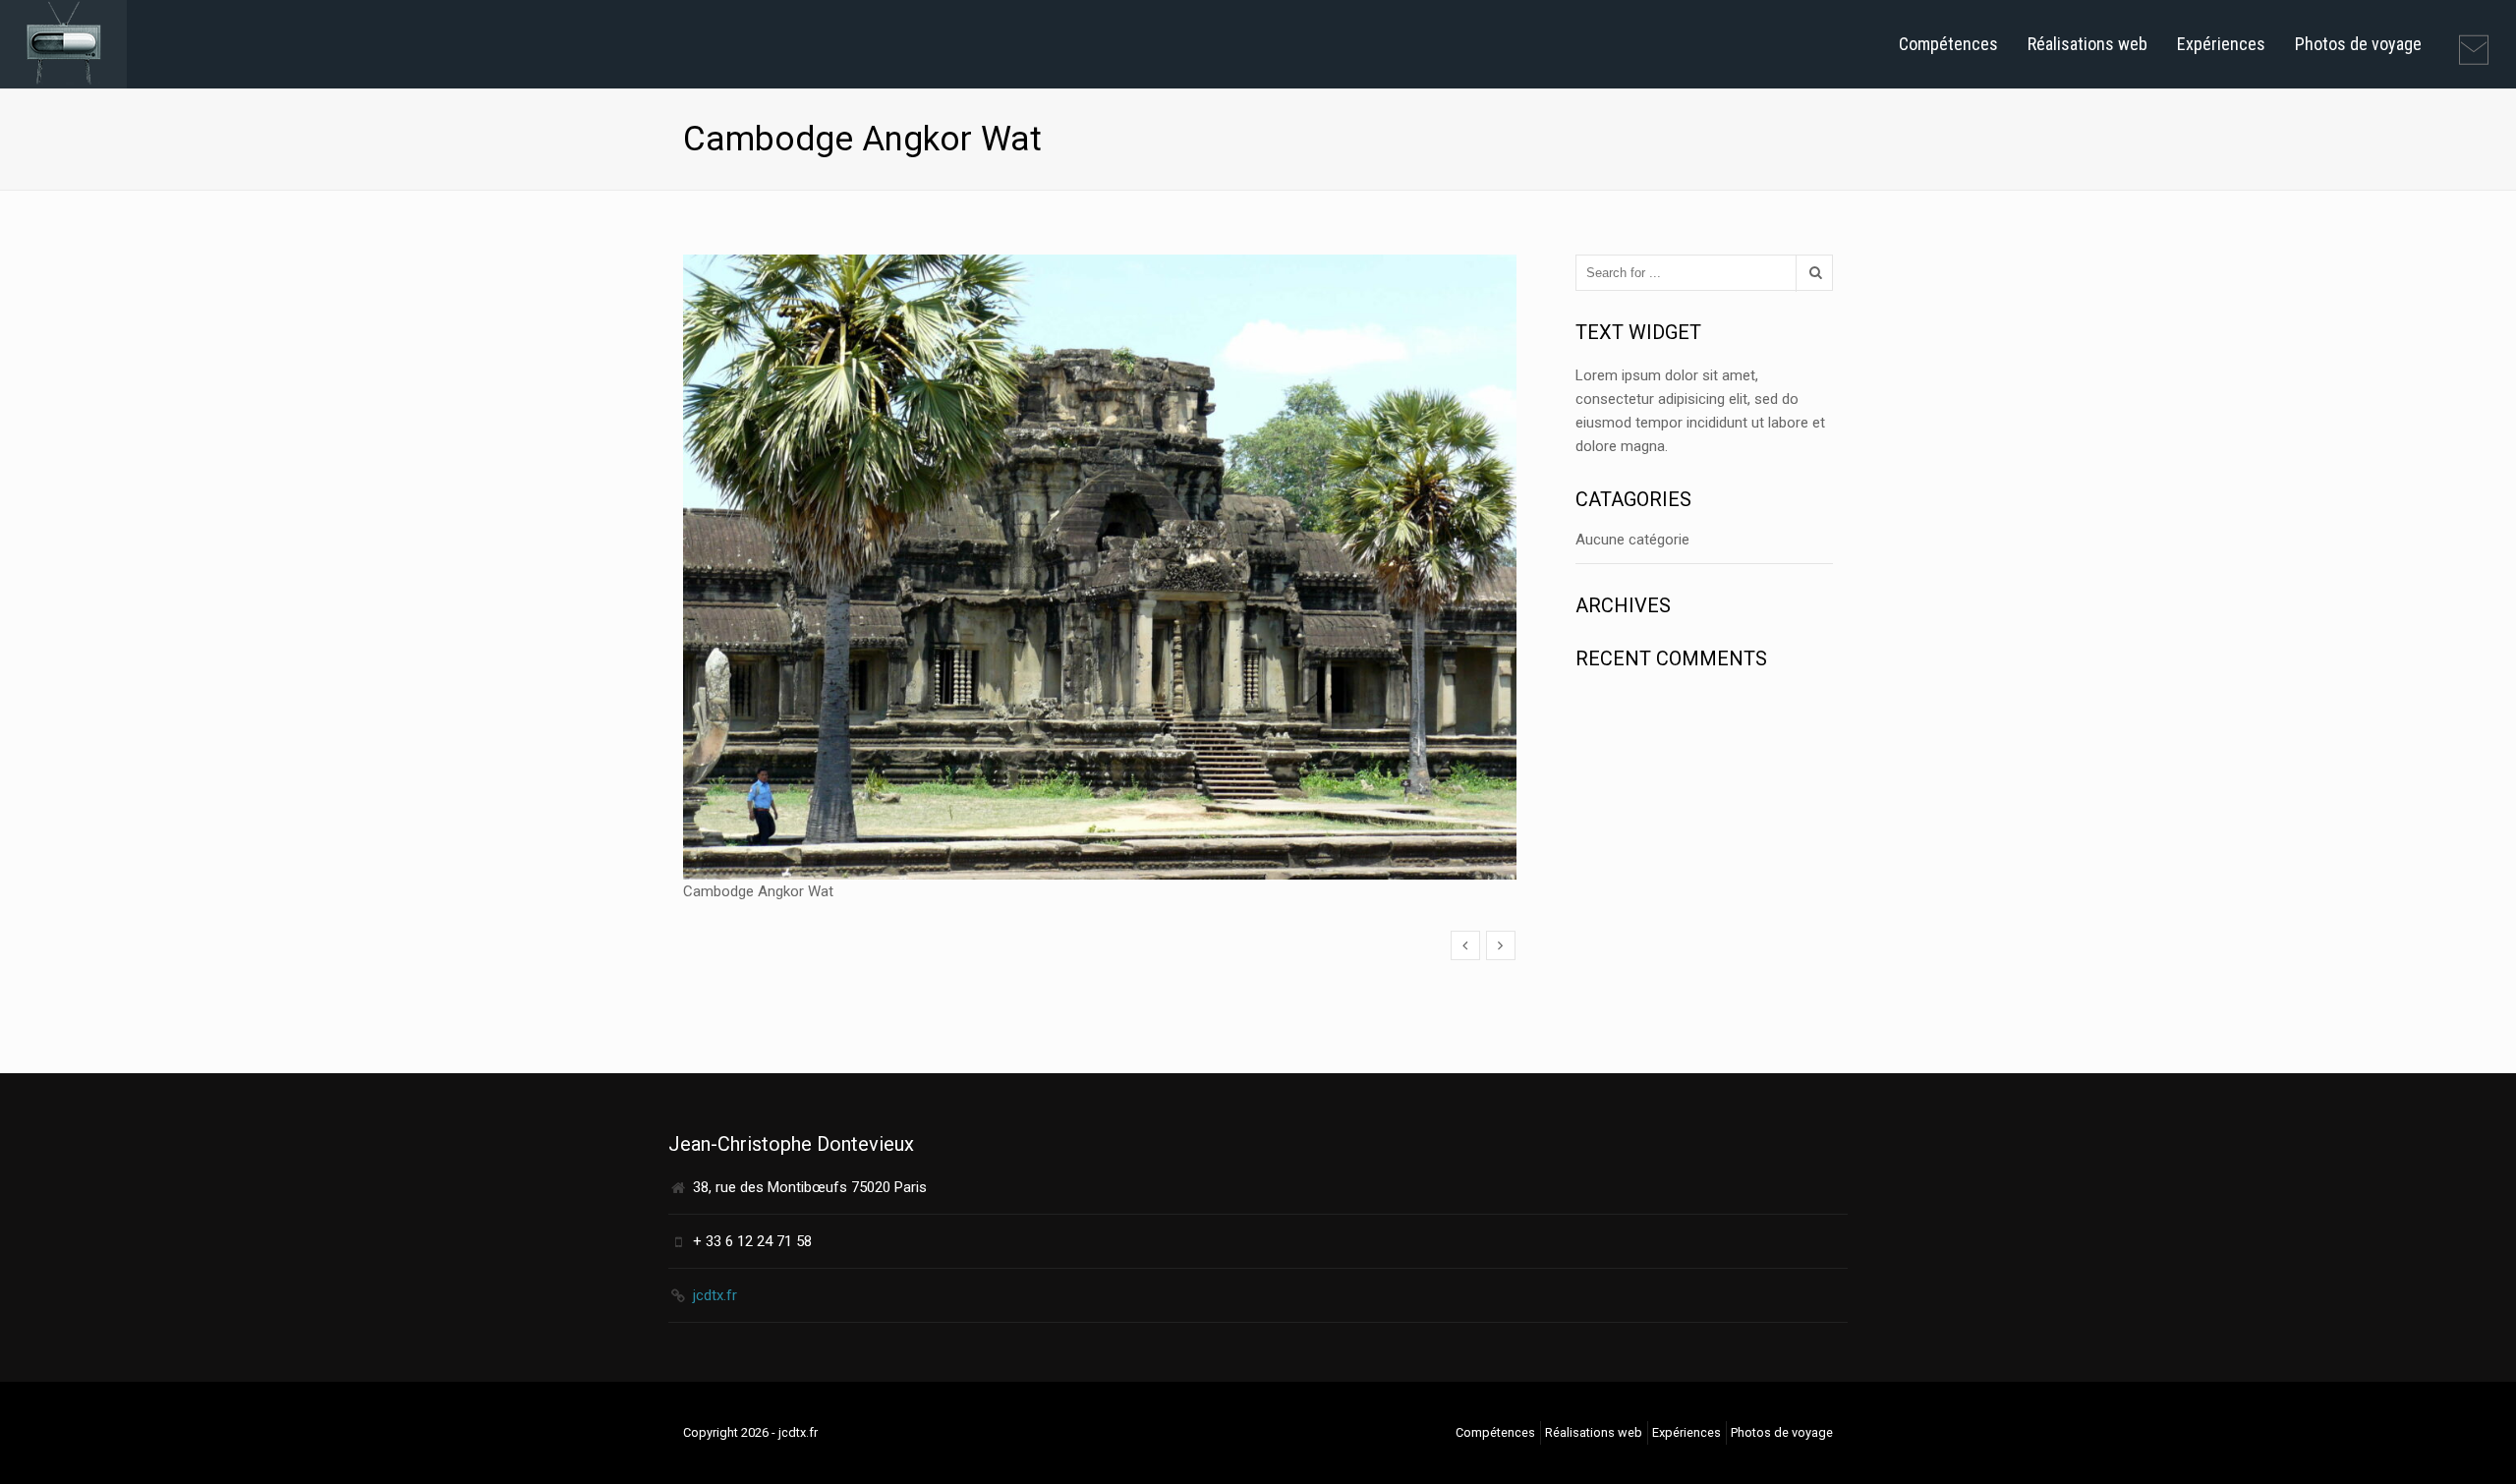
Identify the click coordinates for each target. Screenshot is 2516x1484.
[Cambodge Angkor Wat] (1465, 945)
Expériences (2221, 44)
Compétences (1948, 44)
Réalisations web (2087, 44)
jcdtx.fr (715, 1295)
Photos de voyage (2358, 44)
